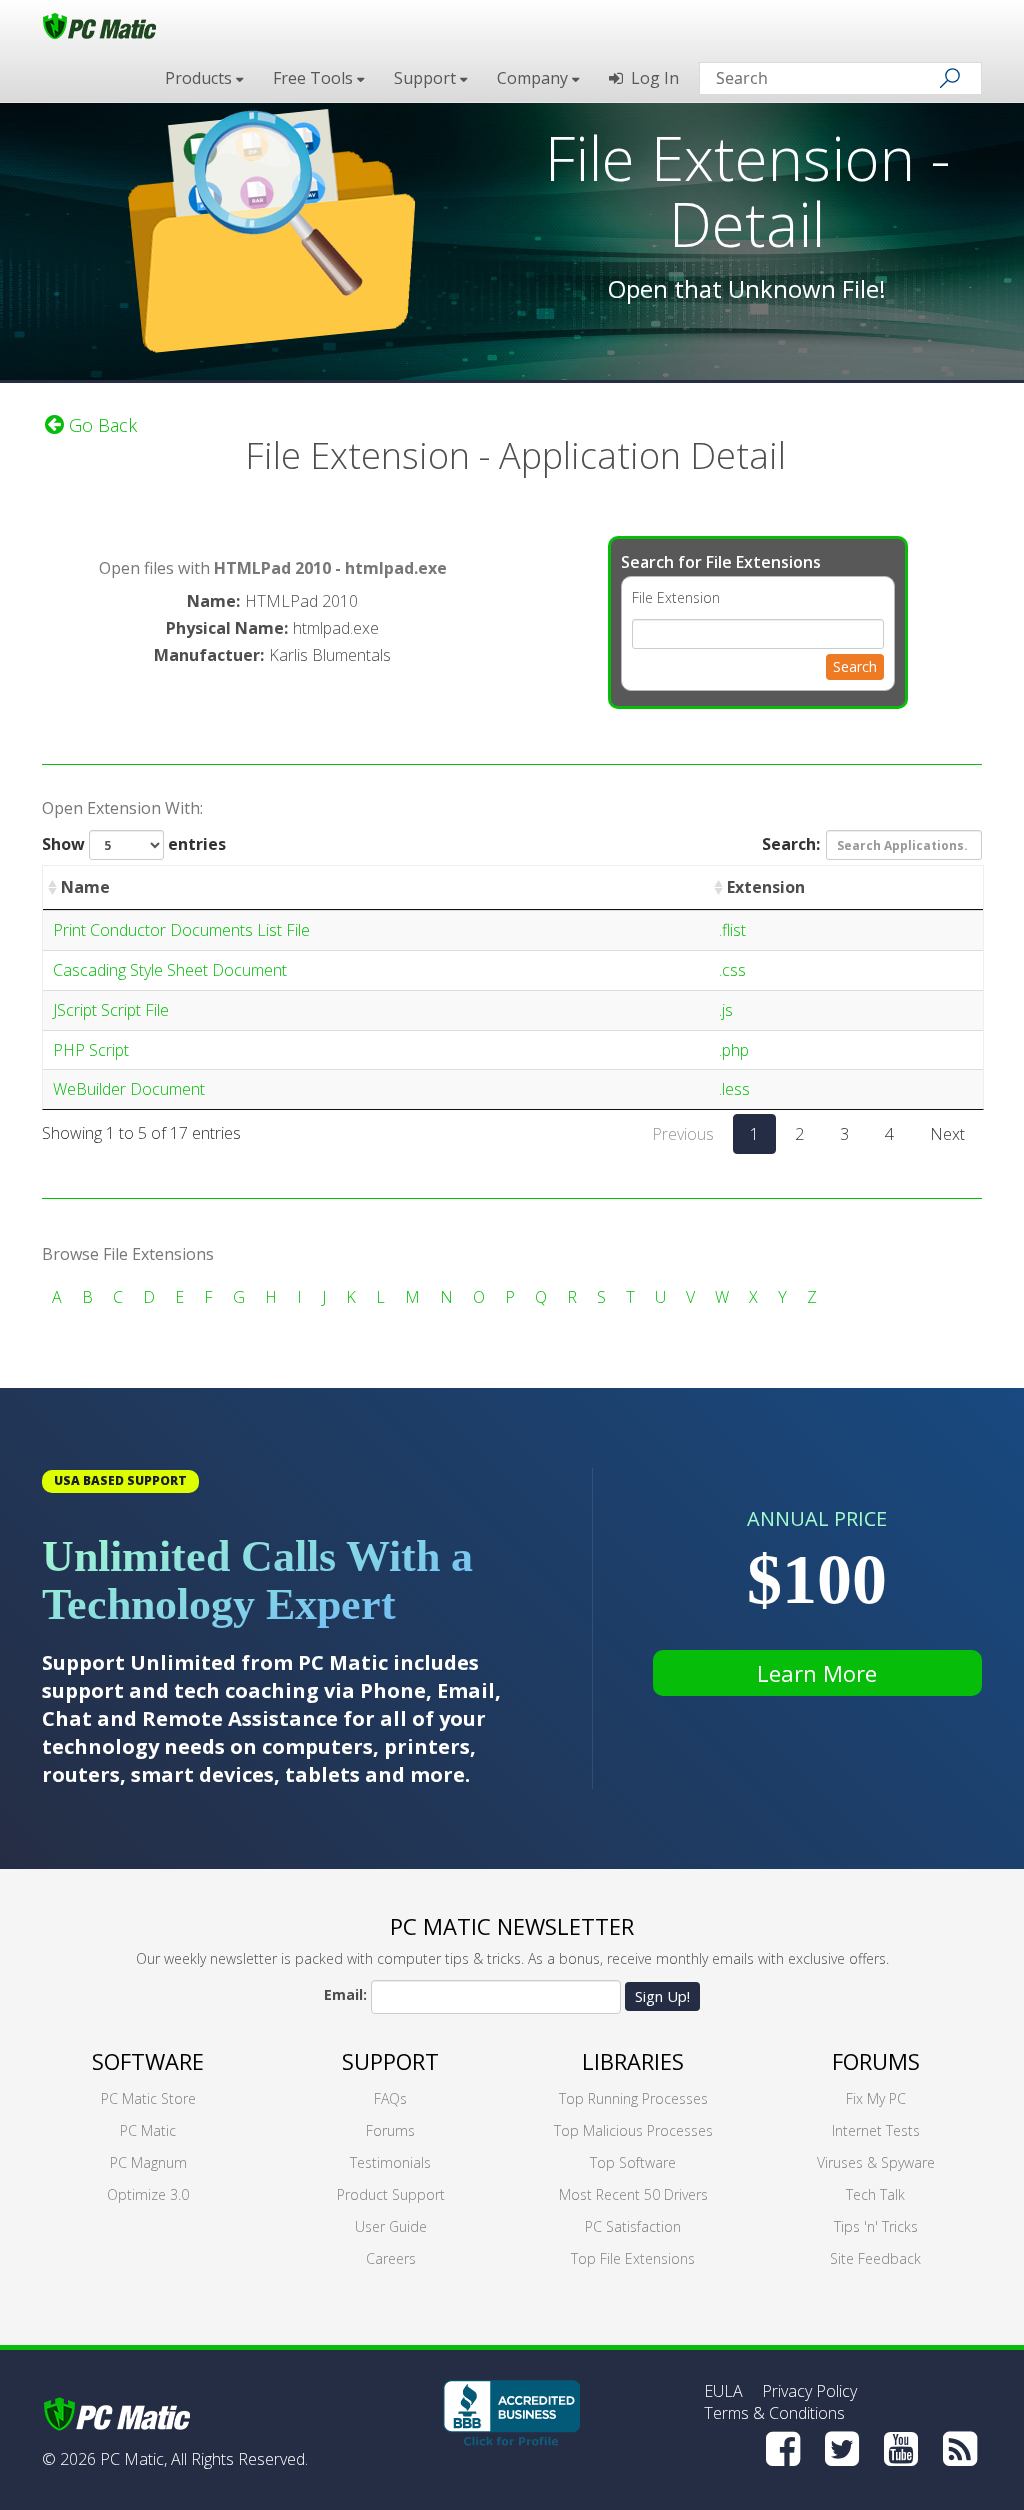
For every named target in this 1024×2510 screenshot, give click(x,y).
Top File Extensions (633, 2258)
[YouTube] (901, 2449)
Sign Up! (662, 1996)
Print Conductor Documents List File (181, 930)
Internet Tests (876, 2130)
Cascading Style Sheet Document (170, 970)
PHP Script (91, 1050)
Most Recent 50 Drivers (633, 2194)
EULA (723, 2391)
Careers (391, 2258)
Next (947, 1134)
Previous (683, 1134)
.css (732, 970)
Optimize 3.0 (148, 2194)
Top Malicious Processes (633, 2130)
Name (85, 887)
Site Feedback (875, 2258)
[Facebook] (783, 2449)
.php (734, 1050)
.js (726, 1010)
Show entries (134, 844)
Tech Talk (875, 2194)
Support (390, 2061)
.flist (732, 930)
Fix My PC (876, 2098)
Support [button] (427, 78)
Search (855, 666)
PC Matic (148, 2130)
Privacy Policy (809, 2391)
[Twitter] (842, 2449)
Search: (791, 844)
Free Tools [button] (315, 78)
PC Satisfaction (633, 2226)
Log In (651, 78)
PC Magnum (148, 2162)
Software (148, 2061)
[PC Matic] (99, 25)
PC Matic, (133, 2459)
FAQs (390, 2098)
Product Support (391, 2194)
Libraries (633, 2061)
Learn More (817, 1673)
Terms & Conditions (774, 2413)
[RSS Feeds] (960, 2449)
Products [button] (200, 78)
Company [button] (534, 78)
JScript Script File (111, 1010)
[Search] (950, 78)
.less (734, 1089)
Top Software (633, 2162)
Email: (345, 1994)
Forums (390, 2130)
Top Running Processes (633, 2098)
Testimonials (390, 2162)
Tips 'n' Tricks (876, 2226)
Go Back (100, 425)
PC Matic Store (148, 2098)
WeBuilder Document (129, 1089)
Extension (766, 887)
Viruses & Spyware (876, 2162)
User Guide (391, 2226)
